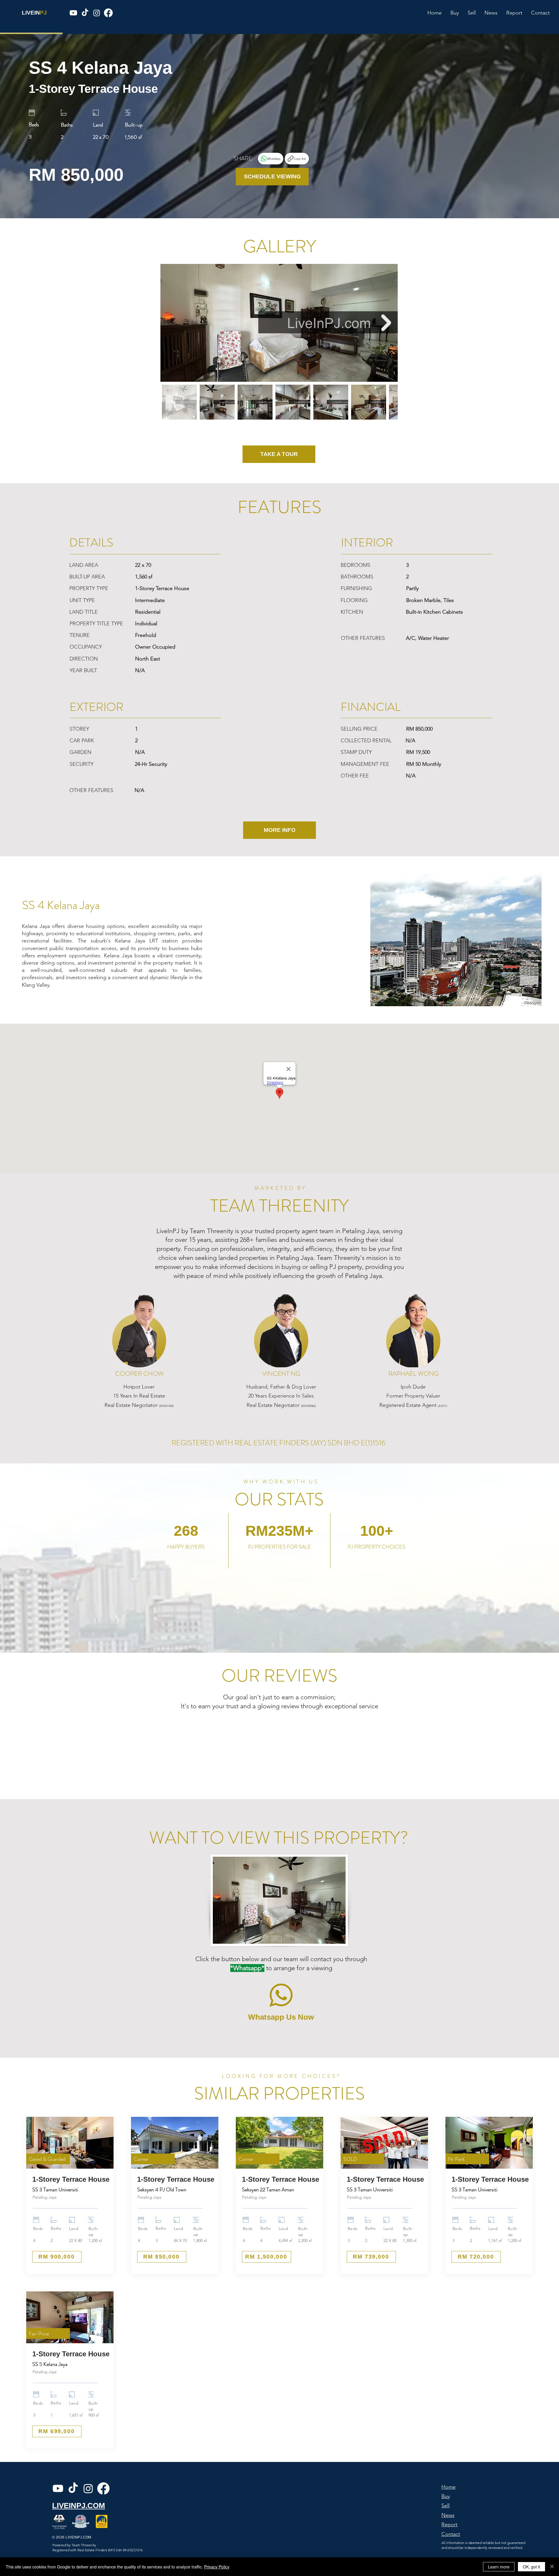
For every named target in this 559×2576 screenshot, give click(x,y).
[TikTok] (85, 13)
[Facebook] (108, 13)
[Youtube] (73, 13)
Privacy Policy (217, 2567)
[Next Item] (386, 323)
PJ (43, 13)
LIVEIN (31, 13)
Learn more (499, 2567)
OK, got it (531, 2567)
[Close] (552, 2567)
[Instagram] (97, 13)
